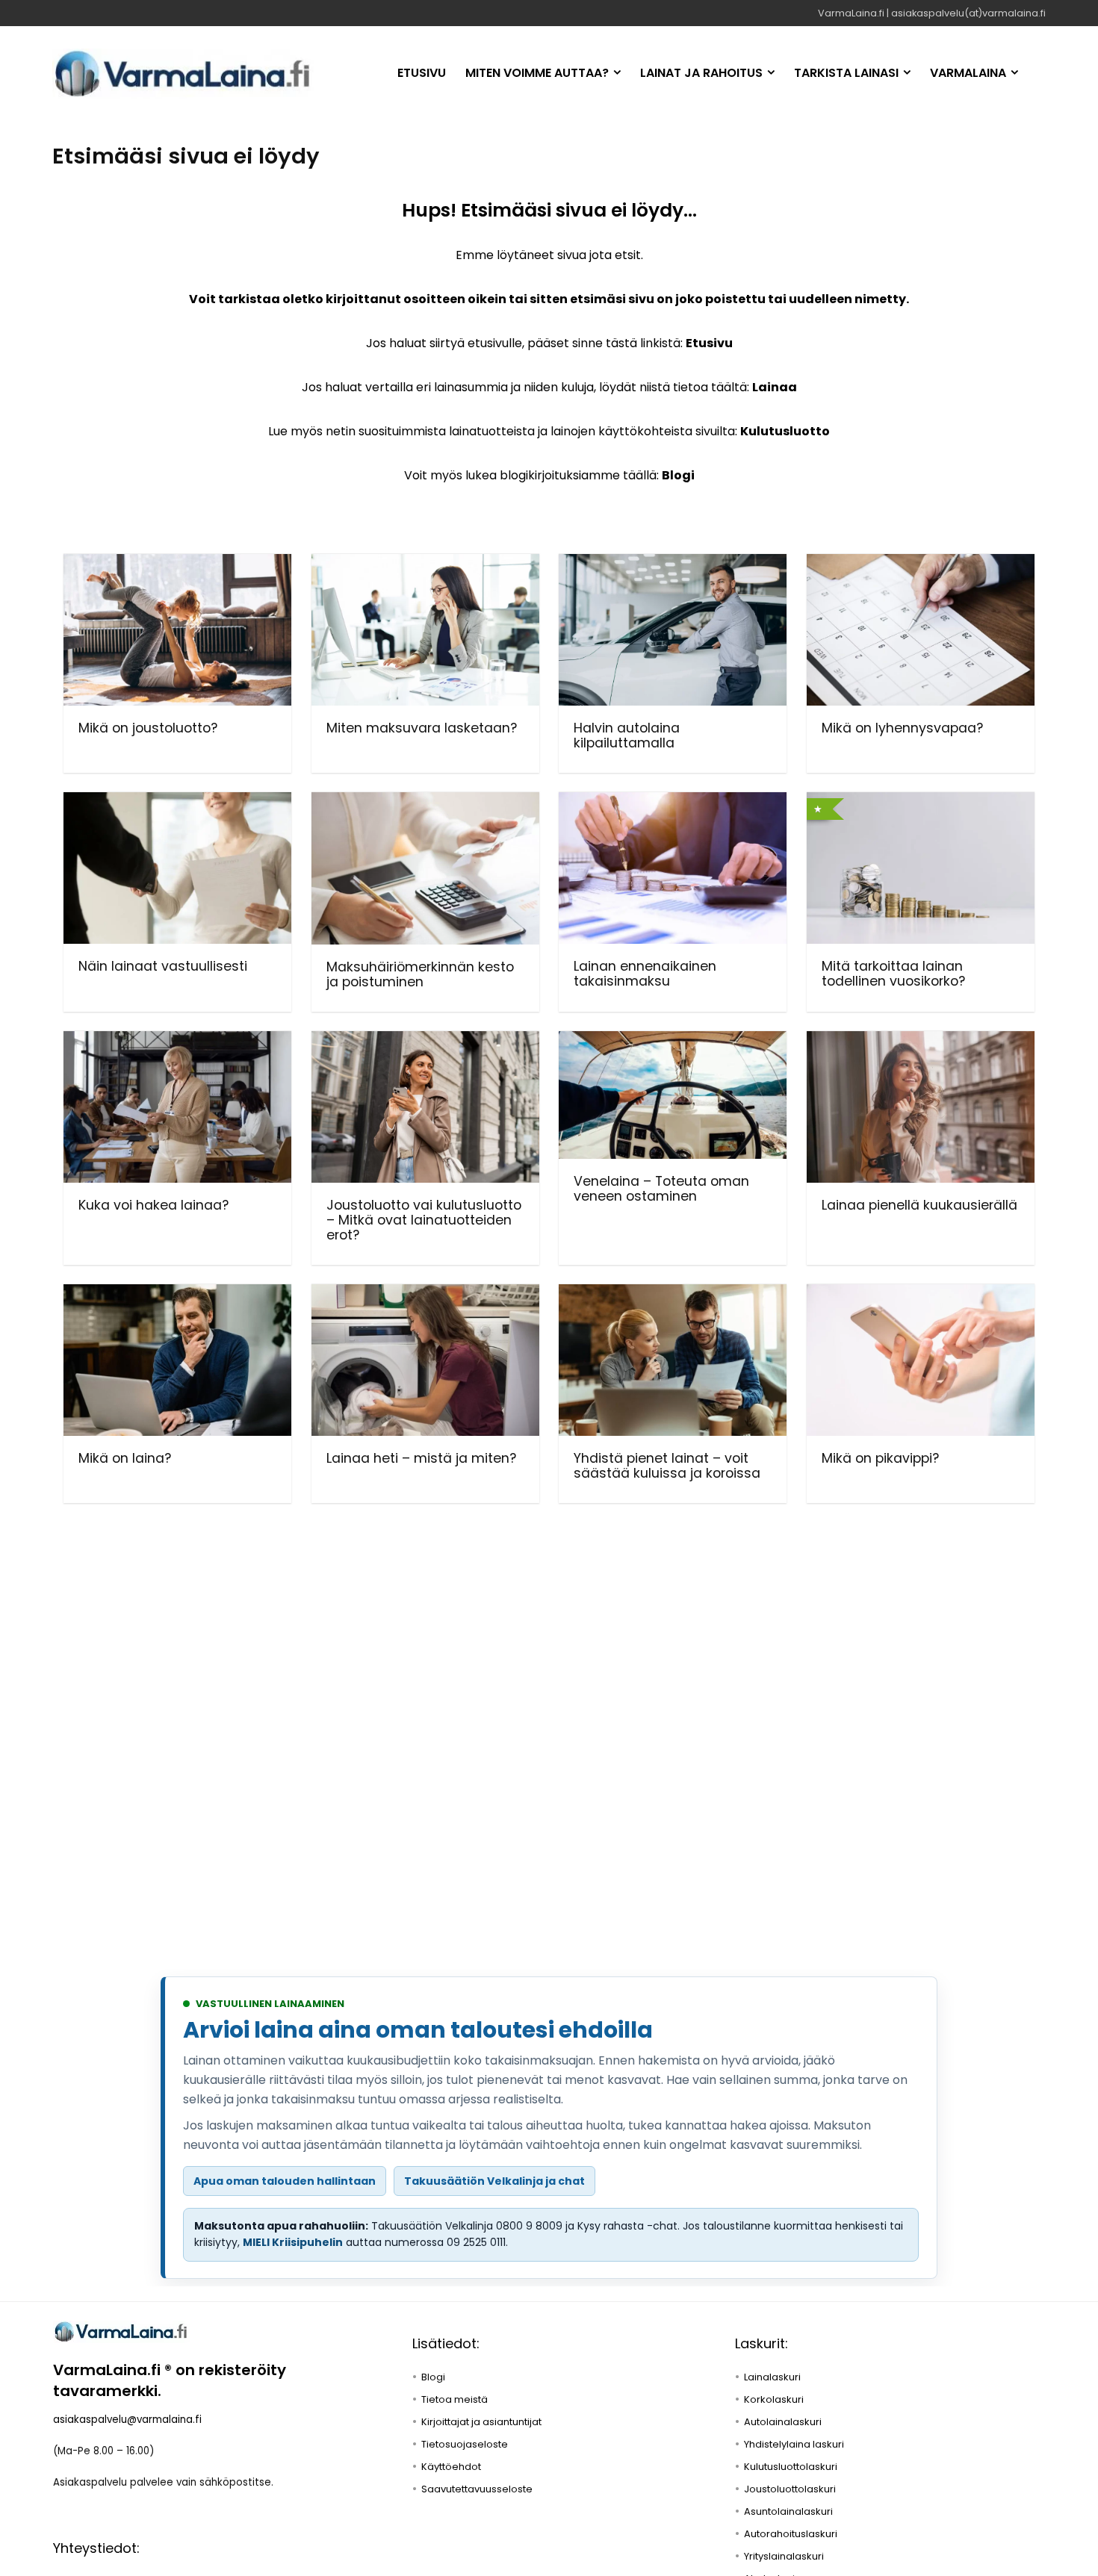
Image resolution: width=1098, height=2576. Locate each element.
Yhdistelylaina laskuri (794, 2444)
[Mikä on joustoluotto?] (177, 564)
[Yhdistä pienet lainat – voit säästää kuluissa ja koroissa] (673, 1294)
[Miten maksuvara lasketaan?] (425, 564)
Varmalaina (968, 73)
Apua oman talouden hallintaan (285, 2181)
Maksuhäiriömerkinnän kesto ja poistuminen (420, 974)
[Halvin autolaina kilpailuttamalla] (673, 564)
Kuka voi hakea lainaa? (153, 1205)
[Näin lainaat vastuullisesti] (177, 802)
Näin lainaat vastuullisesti (163, 966)
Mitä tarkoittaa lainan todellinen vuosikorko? (893, 974)
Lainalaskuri (772, 2377)
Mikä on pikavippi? (880, 1458)
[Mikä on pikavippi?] (921, 1294)
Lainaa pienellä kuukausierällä (919, 1205)
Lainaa (775, 387)
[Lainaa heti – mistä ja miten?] (425, 1294)
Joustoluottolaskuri (790, 2489)
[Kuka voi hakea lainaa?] (177, 1041)
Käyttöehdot (451, 2467)
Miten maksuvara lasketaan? (422, 728)
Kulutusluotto (785, 431)
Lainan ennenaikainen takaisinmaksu (645, 974)
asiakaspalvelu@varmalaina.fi (127, 2420)
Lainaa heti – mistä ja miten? (421, 1458)
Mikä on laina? (125, 1458)
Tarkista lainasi (846, 73)
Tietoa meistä (455, 2399)
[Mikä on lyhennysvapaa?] (921, 564)
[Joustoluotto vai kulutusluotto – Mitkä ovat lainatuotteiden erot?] (425, 1041)
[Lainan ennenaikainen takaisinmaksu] (673, 802)
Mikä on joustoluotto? (148, 728)
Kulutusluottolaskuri (791, 2467)
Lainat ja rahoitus (701, 73)
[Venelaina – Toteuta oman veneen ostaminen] (673, 1041)
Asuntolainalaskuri (788, 2511)
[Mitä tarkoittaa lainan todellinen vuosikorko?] (921, 802)
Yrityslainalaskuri (784, 2556)
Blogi (678, 475)
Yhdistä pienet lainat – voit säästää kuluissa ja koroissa (667, 1466)
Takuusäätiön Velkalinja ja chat (494, 2181)
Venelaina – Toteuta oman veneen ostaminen (661, 1189)
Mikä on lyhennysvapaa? (902, 728)
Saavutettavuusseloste (477, 2489)
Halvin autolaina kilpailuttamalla (627, 735)
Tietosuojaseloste (465, 2444)
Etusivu (422, 73)
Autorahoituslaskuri (791, 2534)
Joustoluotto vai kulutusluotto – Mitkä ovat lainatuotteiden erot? (424, 1220)
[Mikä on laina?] (177, 1294)
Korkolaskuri (774, 2399)
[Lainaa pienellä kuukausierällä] (921, 1041)
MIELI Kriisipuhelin (293, 2242)
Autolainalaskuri (783, 2422)
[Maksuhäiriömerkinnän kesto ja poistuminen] (425, 802)
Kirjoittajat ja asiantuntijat (481, 2422)
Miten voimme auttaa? (537, 73)
